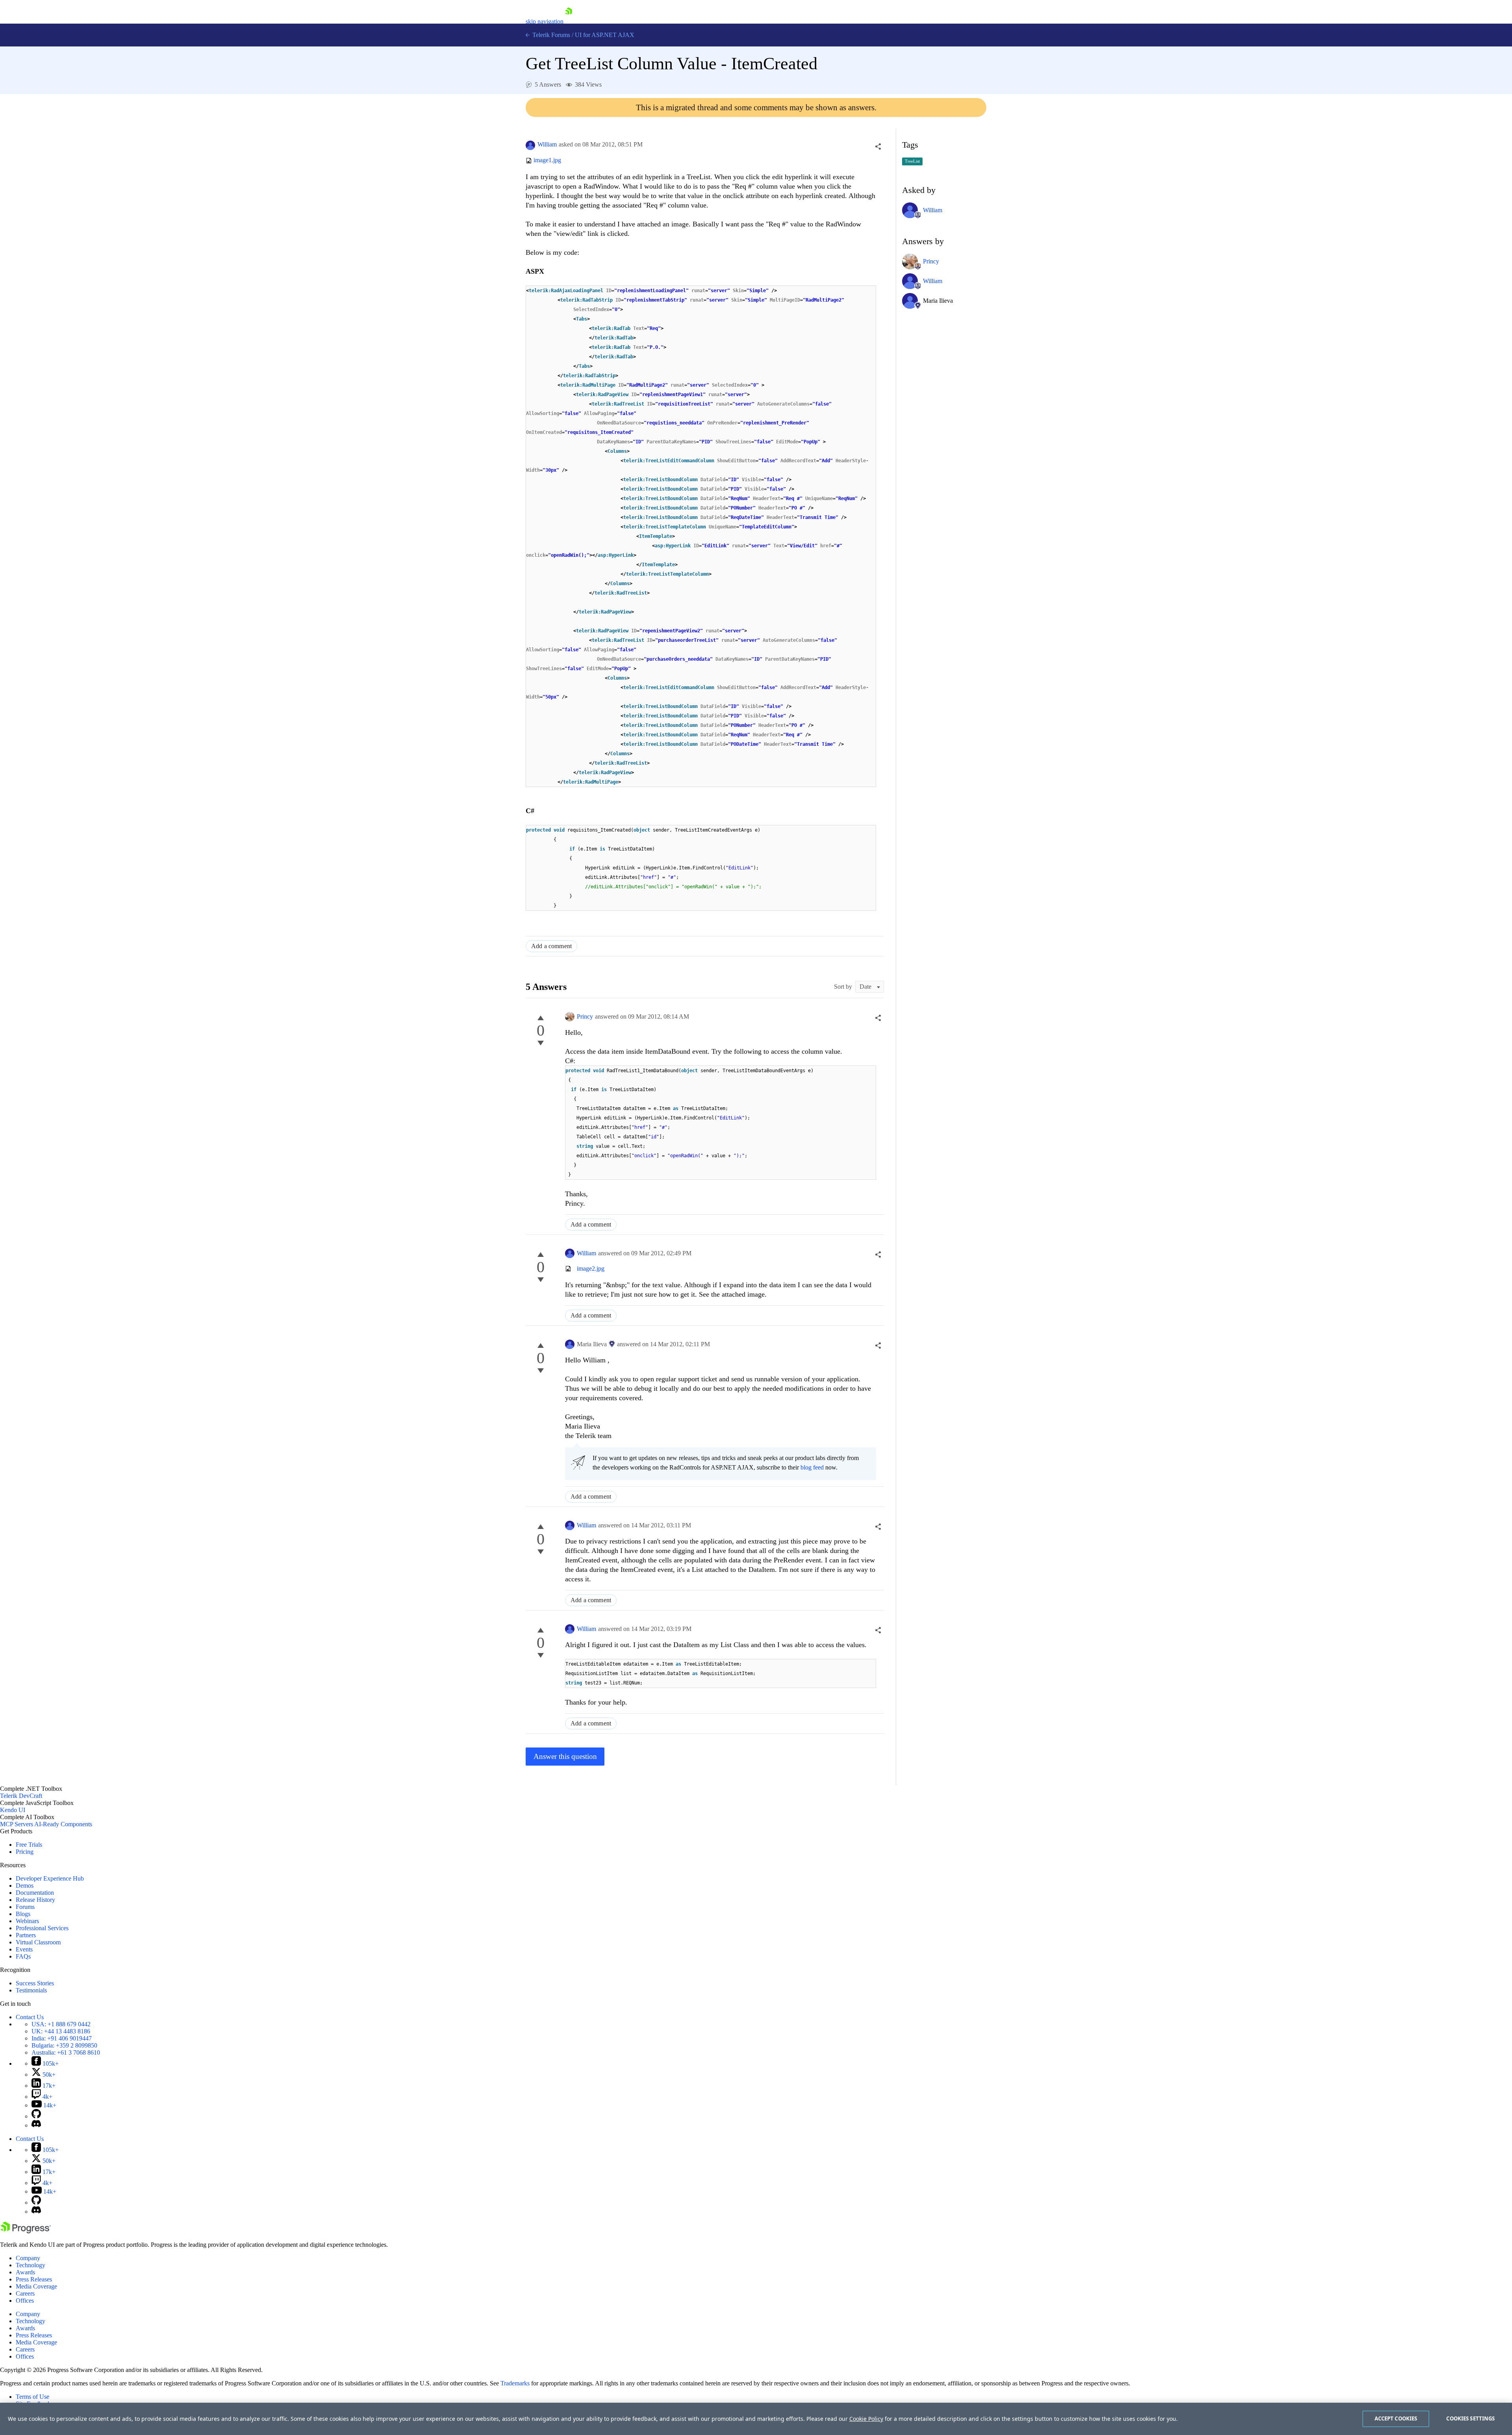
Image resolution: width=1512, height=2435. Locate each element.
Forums (25, 1907)
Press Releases (34, 2279)
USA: (61, 2024)
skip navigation (545, 21)
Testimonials (31, 1990)
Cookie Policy (866, 2419)
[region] (756, 2419)
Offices (25, 2301)
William (547, 144)
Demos (25, 1886)
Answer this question (565, 1756)
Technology (31, 2265)
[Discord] (36, 2125)
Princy (585, 1016)
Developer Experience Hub (50, 1878)
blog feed (812, 1467)
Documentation (35, 1893)
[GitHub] (36, 2116)
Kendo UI (13, 1810)
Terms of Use (32, 2397)
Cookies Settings (1470, 2418)
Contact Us (30, 2017)
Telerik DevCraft (21, 1796)
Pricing (25, 1852)
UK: (61, 2031)
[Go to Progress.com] (26, 2231)
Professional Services (42, 1928)
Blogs (23, 1914)
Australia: (66, 2052)
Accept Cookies (1396, 2418)
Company (28, 2258)
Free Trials (29, 1845)
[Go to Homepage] (569, 21)
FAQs (23, 1956)
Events (24, 1949)
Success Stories (35, 1983)
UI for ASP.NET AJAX (605, 35)
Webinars (27, 1921)
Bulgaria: (64, 2045)
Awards (25, 2272)
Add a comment (551, 946)
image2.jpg (591, 1268)
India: (62, 2038)
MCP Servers (17, 1824)
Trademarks (515, 2383)
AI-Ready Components (63, 1824)
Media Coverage (36, 2286)
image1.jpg (547, 160)
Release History (35, 1900)
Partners (26, 1935)
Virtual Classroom (38, 1942)
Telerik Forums (550, 35)
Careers (25, 2293)
